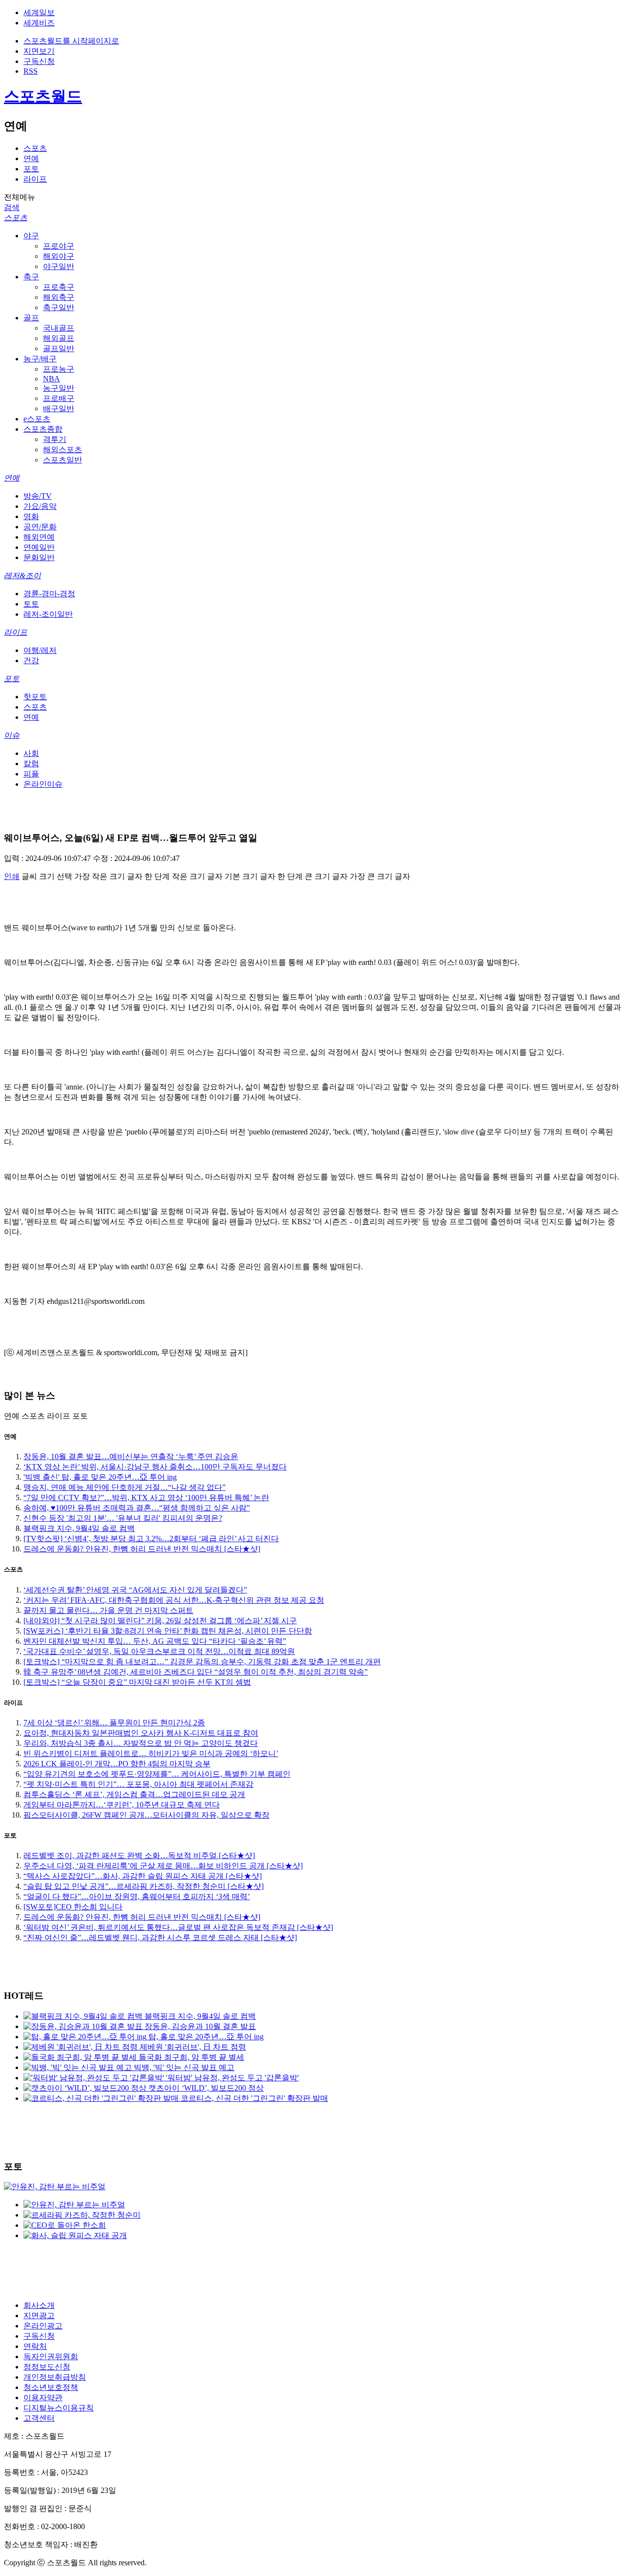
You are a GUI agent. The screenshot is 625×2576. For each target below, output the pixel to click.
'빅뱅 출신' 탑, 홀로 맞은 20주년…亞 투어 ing (100, 1477)
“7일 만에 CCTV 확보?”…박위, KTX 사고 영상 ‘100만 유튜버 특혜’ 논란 (146, 1497)
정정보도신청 (47, 2367)
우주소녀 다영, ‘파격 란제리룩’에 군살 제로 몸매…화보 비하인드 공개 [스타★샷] (163, 1866)
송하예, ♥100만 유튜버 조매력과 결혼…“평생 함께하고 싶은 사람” (137, 1508)
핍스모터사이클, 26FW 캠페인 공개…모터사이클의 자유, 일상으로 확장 (146, 1815)
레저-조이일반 (48, 614)
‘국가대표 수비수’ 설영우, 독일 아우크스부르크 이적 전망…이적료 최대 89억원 (159, 1651)
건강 (31, 660)
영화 (31, 516)
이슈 (12, 735)
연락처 (35, 2346)
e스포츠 (37, 419)
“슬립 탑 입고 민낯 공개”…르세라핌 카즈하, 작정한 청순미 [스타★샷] (144, 1886)
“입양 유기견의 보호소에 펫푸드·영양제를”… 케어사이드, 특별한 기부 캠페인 (157, 1774)
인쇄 (12, 876)
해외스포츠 (62, 450)
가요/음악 (40, 506)
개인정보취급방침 (55, 2377)
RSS (31, 71)
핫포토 (35, 697)
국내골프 (59, 328)
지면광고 (39, 2315)
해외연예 (39, 537)
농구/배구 (40, 359)
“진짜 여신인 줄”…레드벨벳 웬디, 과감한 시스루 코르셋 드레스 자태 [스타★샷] (160, 1937)
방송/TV (38, 496)
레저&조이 (22, 576)
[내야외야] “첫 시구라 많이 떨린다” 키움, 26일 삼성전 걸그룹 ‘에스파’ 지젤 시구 (160, 1621)
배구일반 (59, 408)
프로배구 (59, 398)
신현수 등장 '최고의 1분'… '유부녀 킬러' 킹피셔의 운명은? (123, 1518)
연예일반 (39, 547)
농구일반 (59, 388)
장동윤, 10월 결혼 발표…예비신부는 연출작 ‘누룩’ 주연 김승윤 (131, 1456)
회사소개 (39, 2305)
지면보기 (39, 51)
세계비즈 (39, 23)
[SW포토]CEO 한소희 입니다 (73, 1907)
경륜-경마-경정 (49, 594)
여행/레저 (40, 650)
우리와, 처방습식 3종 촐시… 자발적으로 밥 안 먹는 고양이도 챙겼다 (141, 1743)
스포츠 (35, 148)
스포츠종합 (43, 429)
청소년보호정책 (51, 2387)
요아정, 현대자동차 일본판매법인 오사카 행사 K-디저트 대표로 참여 (141, 1733)
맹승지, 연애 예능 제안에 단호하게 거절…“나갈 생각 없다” (125, 1487)
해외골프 (59, 338)
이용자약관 (43, 2398)
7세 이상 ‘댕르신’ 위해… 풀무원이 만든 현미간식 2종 (114, 1723)
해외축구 (59, 297)
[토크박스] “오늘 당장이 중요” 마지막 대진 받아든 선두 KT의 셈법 (137, 1682)
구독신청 (39, 61)
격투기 (55, 439)
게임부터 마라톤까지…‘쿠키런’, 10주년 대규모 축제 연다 (122, 1805)
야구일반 (59, 266)
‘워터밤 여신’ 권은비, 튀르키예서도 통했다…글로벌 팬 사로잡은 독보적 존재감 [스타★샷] (178, 1927)
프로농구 (59, 369)
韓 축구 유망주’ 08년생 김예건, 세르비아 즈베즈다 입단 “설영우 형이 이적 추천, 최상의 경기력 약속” (196, 1672)
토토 (31, 604)
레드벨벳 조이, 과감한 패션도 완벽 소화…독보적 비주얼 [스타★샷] (139, 1855)
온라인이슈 (43, 784)
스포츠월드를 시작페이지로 (71, 41)
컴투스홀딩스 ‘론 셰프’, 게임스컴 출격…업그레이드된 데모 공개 (134, 1794)
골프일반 (59, 348)
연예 (31, 158)
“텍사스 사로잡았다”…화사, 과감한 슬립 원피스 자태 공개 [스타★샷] (143, 1876)
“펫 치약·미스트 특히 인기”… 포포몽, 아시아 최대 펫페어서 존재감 (138, 1784)
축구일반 (59, 307)
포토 (31, 169)
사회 (31, 753)
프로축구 (59, 287)
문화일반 (39, 557)
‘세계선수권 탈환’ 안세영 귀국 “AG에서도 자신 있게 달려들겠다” (135, 1590)
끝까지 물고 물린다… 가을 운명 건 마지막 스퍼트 (108, 1610)
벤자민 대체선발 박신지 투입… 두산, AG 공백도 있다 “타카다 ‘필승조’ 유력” (155, 1641)
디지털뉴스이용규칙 (59, 2408)
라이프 (35, 179)
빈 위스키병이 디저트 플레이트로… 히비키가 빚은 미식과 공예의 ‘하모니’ (151, 1753)
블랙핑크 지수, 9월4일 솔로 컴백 (79, 1528)
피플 (31, 774)
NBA (52, 379)
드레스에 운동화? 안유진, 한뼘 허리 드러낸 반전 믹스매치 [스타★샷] (142, 1549)
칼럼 (31, 764)
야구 (31, 236)
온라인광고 (43, 2326)
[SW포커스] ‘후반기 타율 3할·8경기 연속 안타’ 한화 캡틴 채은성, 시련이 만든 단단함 (168, 1631)
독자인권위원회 (51, 2356)
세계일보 (39, 12)
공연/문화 (40, 527)
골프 (31, 318)
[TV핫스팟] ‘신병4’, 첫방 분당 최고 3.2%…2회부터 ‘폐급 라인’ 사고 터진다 (151, 1539)
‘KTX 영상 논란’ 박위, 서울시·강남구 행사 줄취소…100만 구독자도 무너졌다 (155, 1467)
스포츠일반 (62, 460)
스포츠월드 (43, 96)
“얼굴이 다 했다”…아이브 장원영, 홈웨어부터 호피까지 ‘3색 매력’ (137, 1896)
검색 (12, 207)
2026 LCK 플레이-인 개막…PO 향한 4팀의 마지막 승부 (117, 1764)
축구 (31, 277)
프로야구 (59, 246)
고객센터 (39, 2418)
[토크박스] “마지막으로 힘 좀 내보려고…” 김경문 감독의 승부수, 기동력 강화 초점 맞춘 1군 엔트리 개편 (202, 1662)
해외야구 (59, 256)
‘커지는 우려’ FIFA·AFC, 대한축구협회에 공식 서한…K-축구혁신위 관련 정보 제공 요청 (174, 1600)
